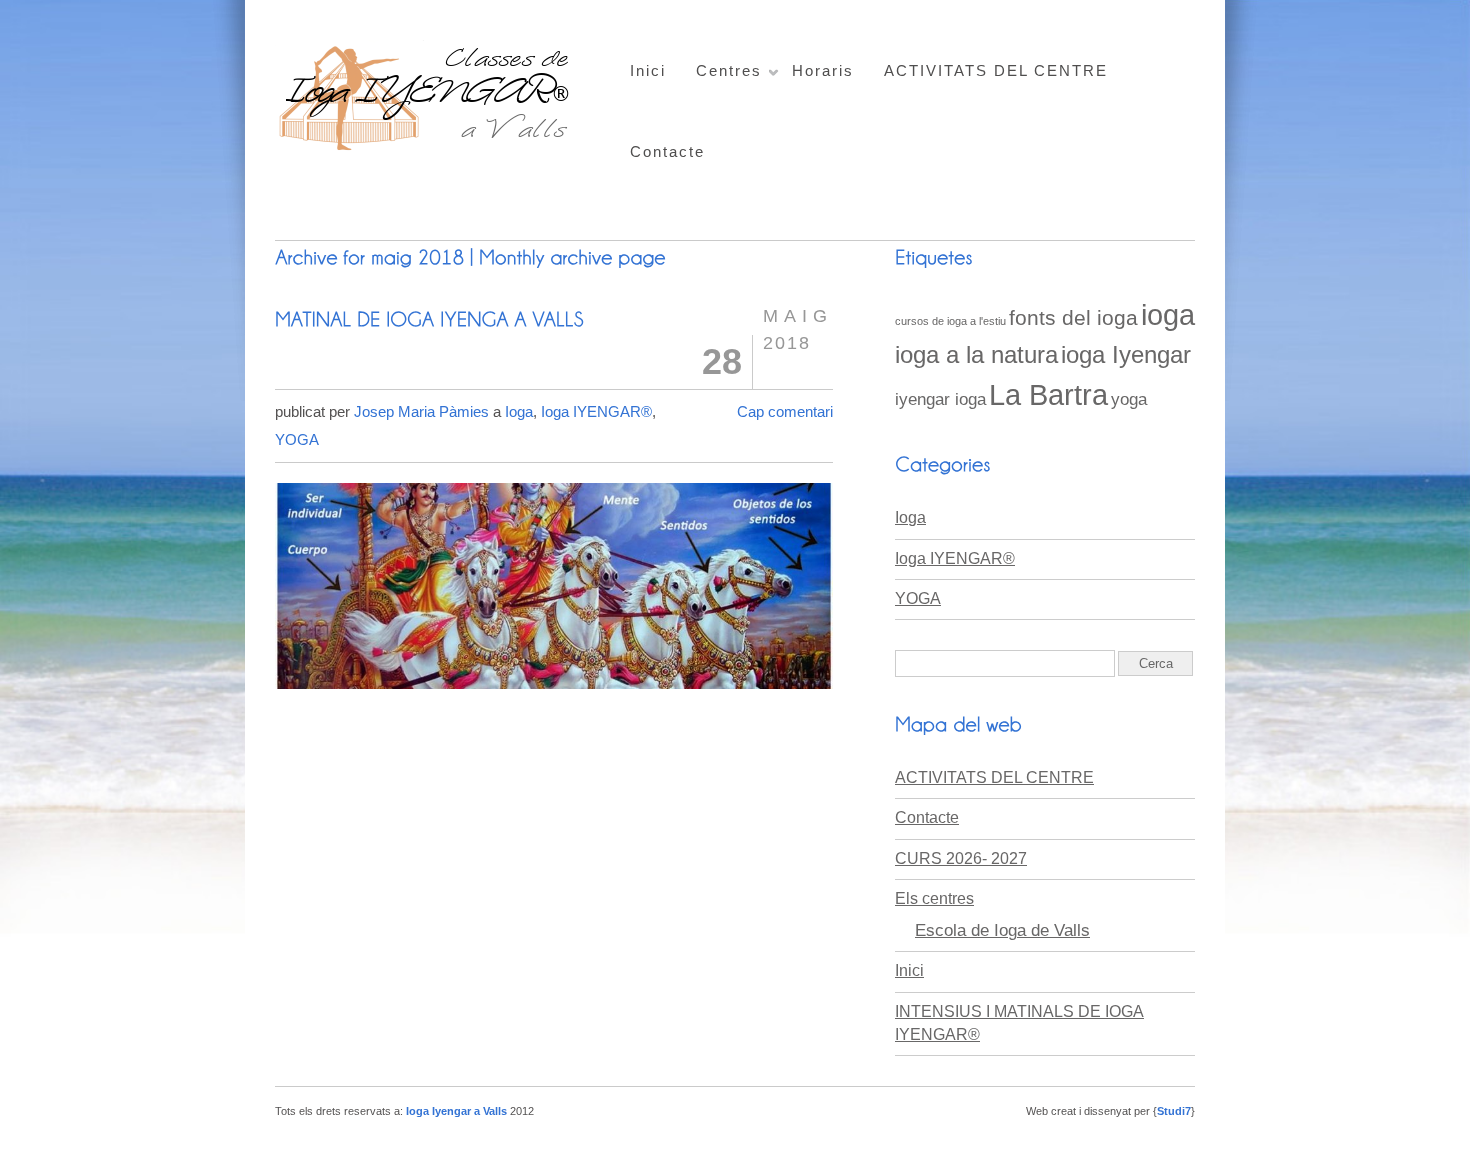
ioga (1168, 314)
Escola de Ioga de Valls (1002, 930)
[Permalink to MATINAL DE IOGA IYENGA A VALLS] (429, 318)
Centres (729, 70)
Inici (648, 70)
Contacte (667, 151)
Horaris (823, 70)
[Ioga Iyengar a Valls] (427, 149)
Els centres (934, 898)
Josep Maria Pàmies (421, 411)
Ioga (519, 411)
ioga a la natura (976, 354)
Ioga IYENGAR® (596, 411)
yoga (1129, 399)
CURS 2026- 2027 (961, 858)
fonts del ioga (1073, 317)
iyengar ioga (940, 399)
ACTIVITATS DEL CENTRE (996, 70)
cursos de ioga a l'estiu (950, 321)
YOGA (297, 439)
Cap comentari (785, 411)
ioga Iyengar (1126, 354)
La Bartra (1048, 394)
